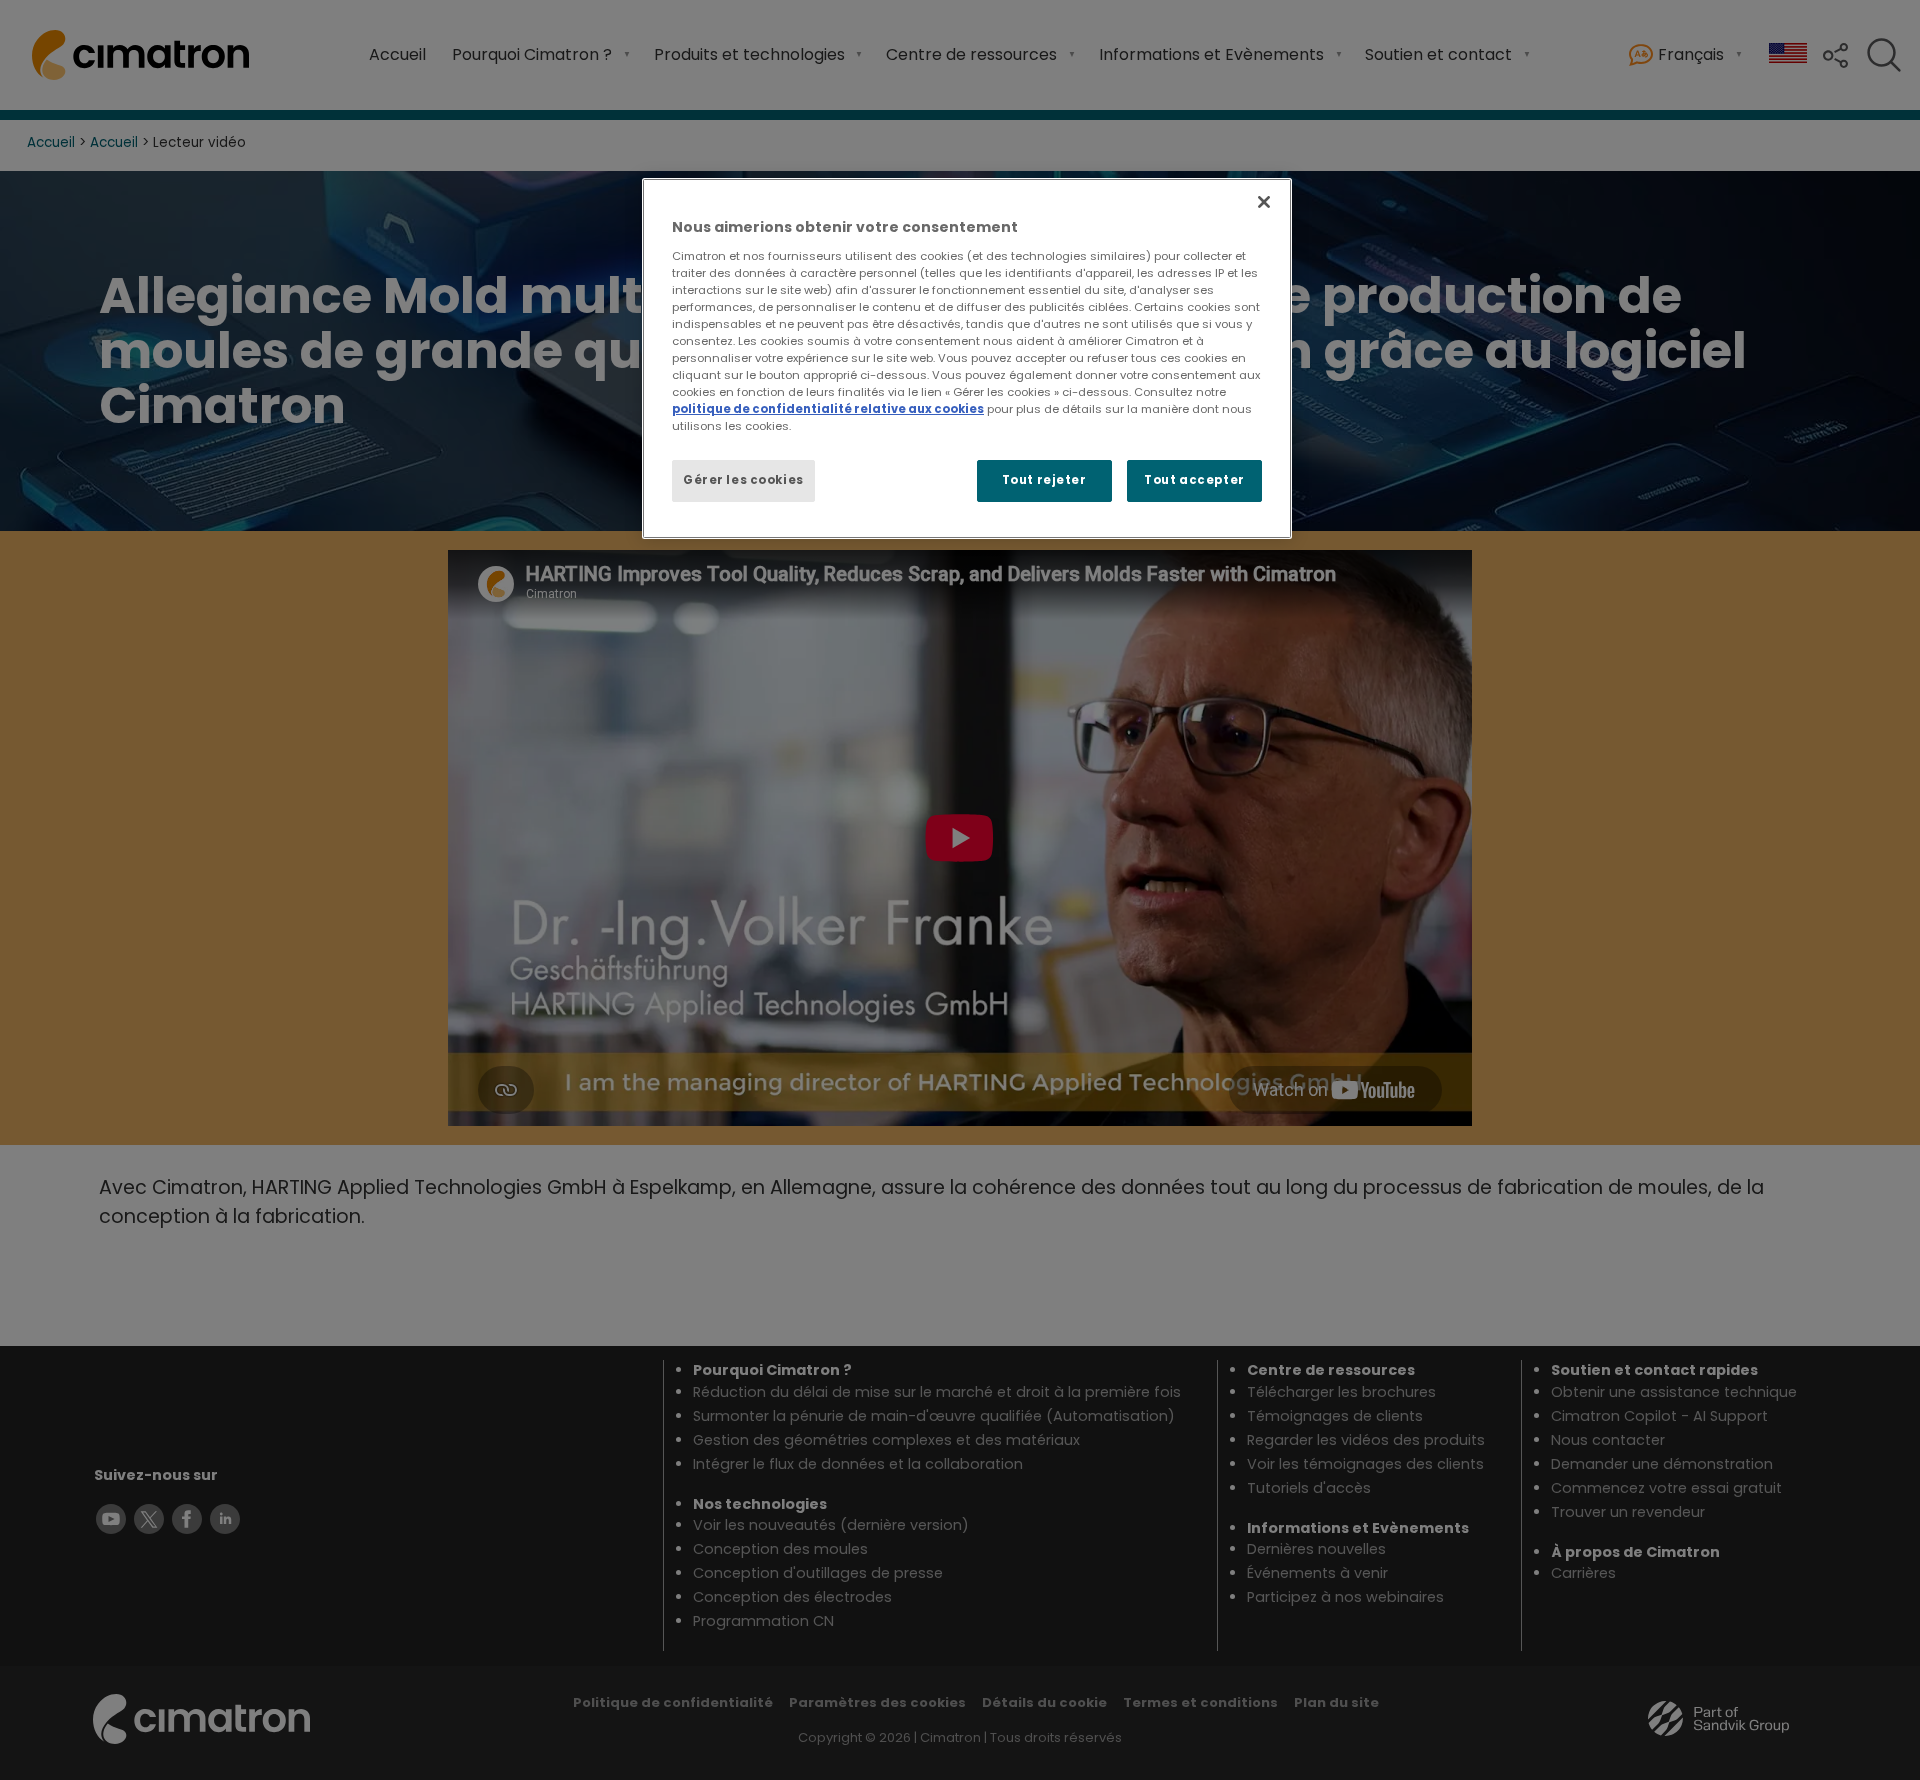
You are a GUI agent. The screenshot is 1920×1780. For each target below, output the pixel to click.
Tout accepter (1194, 480)
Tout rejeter (1044, 480)
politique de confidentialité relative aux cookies (828, 409)
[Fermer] (1264, 202)
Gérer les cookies (743, 480)
